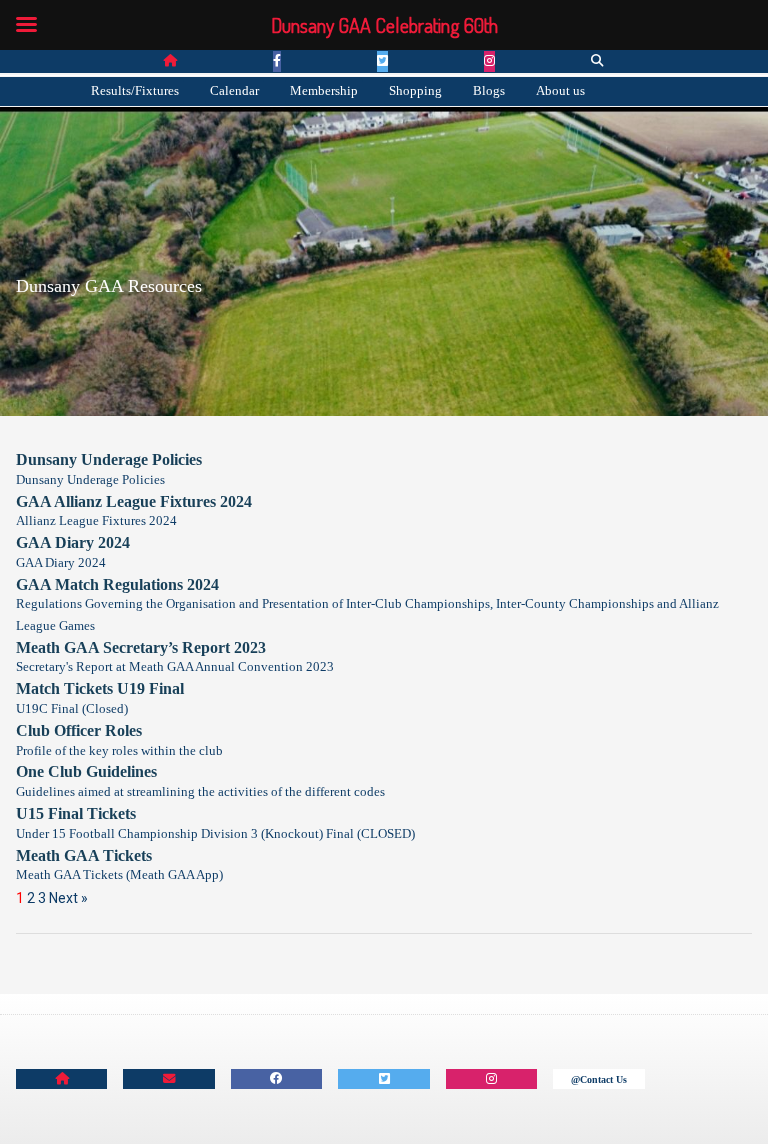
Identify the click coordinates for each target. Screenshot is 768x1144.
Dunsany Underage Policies (109, 459)
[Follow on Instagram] (489, 61)
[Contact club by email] (168, 1079)
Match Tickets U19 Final (100, 688)
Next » (68, 898)
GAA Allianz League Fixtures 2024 (134, 501)
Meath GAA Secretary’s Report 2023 (141, 647)
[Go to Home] (170, 61)
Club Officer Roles (79, 730)
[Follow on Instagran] (491, 1079)
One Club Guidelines (86, 771)
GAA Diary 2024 (73, 542)
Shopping (415, 91)
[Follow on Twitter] (382, 61)
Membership (324, 91)
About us (560, 91)
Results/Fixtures (135, 91)
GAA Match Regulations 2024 (117, 584)
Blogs (489, 91)
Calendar (234, 91)
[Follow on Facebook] (277, 61)
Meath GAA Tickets (84, 855)
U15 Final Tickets (76, 813)
